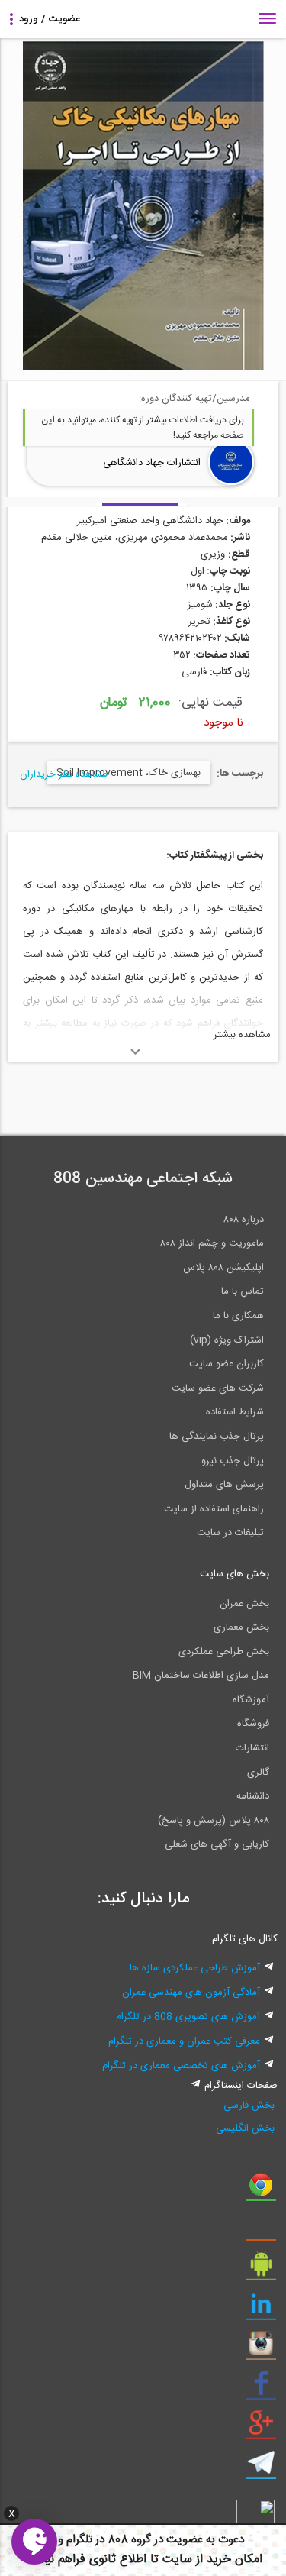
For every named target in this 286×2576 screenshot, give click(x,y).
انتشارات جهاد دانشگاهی (152, 463)
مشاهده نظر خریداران (64, 774)
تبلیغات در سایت (230, 1533)
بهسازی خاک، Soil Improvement (129, 773)
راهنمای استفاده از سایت (214, 1509)
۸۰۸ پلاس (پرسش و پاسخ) (214, 1821)
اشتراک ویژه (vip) (227, 1340)
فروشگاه (253, 1724)
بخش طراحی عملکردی (224, 1652)
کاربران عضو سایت (227, 1364)
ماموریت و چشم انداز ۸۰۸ (212, 1243)
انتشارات (252, 1748)
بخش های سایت (235, 1574)
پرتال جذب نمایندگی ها (217, 1437)
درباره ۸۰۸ (244, 1220)
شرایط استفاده (235, 1412)
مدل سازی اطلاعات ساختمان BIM (201, 1676)
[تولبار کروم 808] (261, 2190)
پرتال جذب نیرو (233, 1461)
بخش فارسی (249, 2106)
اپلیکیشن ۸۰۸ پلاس (223, 1268)
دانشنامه (253, 1796)
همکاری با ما (238, 1316)
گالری (258, 1773)
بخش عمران (244, 1604)
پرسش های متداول (224, 1485)
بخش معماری (241, 1627)
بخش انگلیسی (245, 2128)
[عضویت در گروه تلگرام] (261, 2468)
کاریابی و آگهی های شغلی (217, 1844)
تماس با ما (243, 1291)
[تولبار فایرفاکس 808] (261, 2230)
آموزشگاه (251, 1700)
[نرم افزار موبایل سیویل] (261, 2270)
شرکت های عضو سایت (218, 1388)
